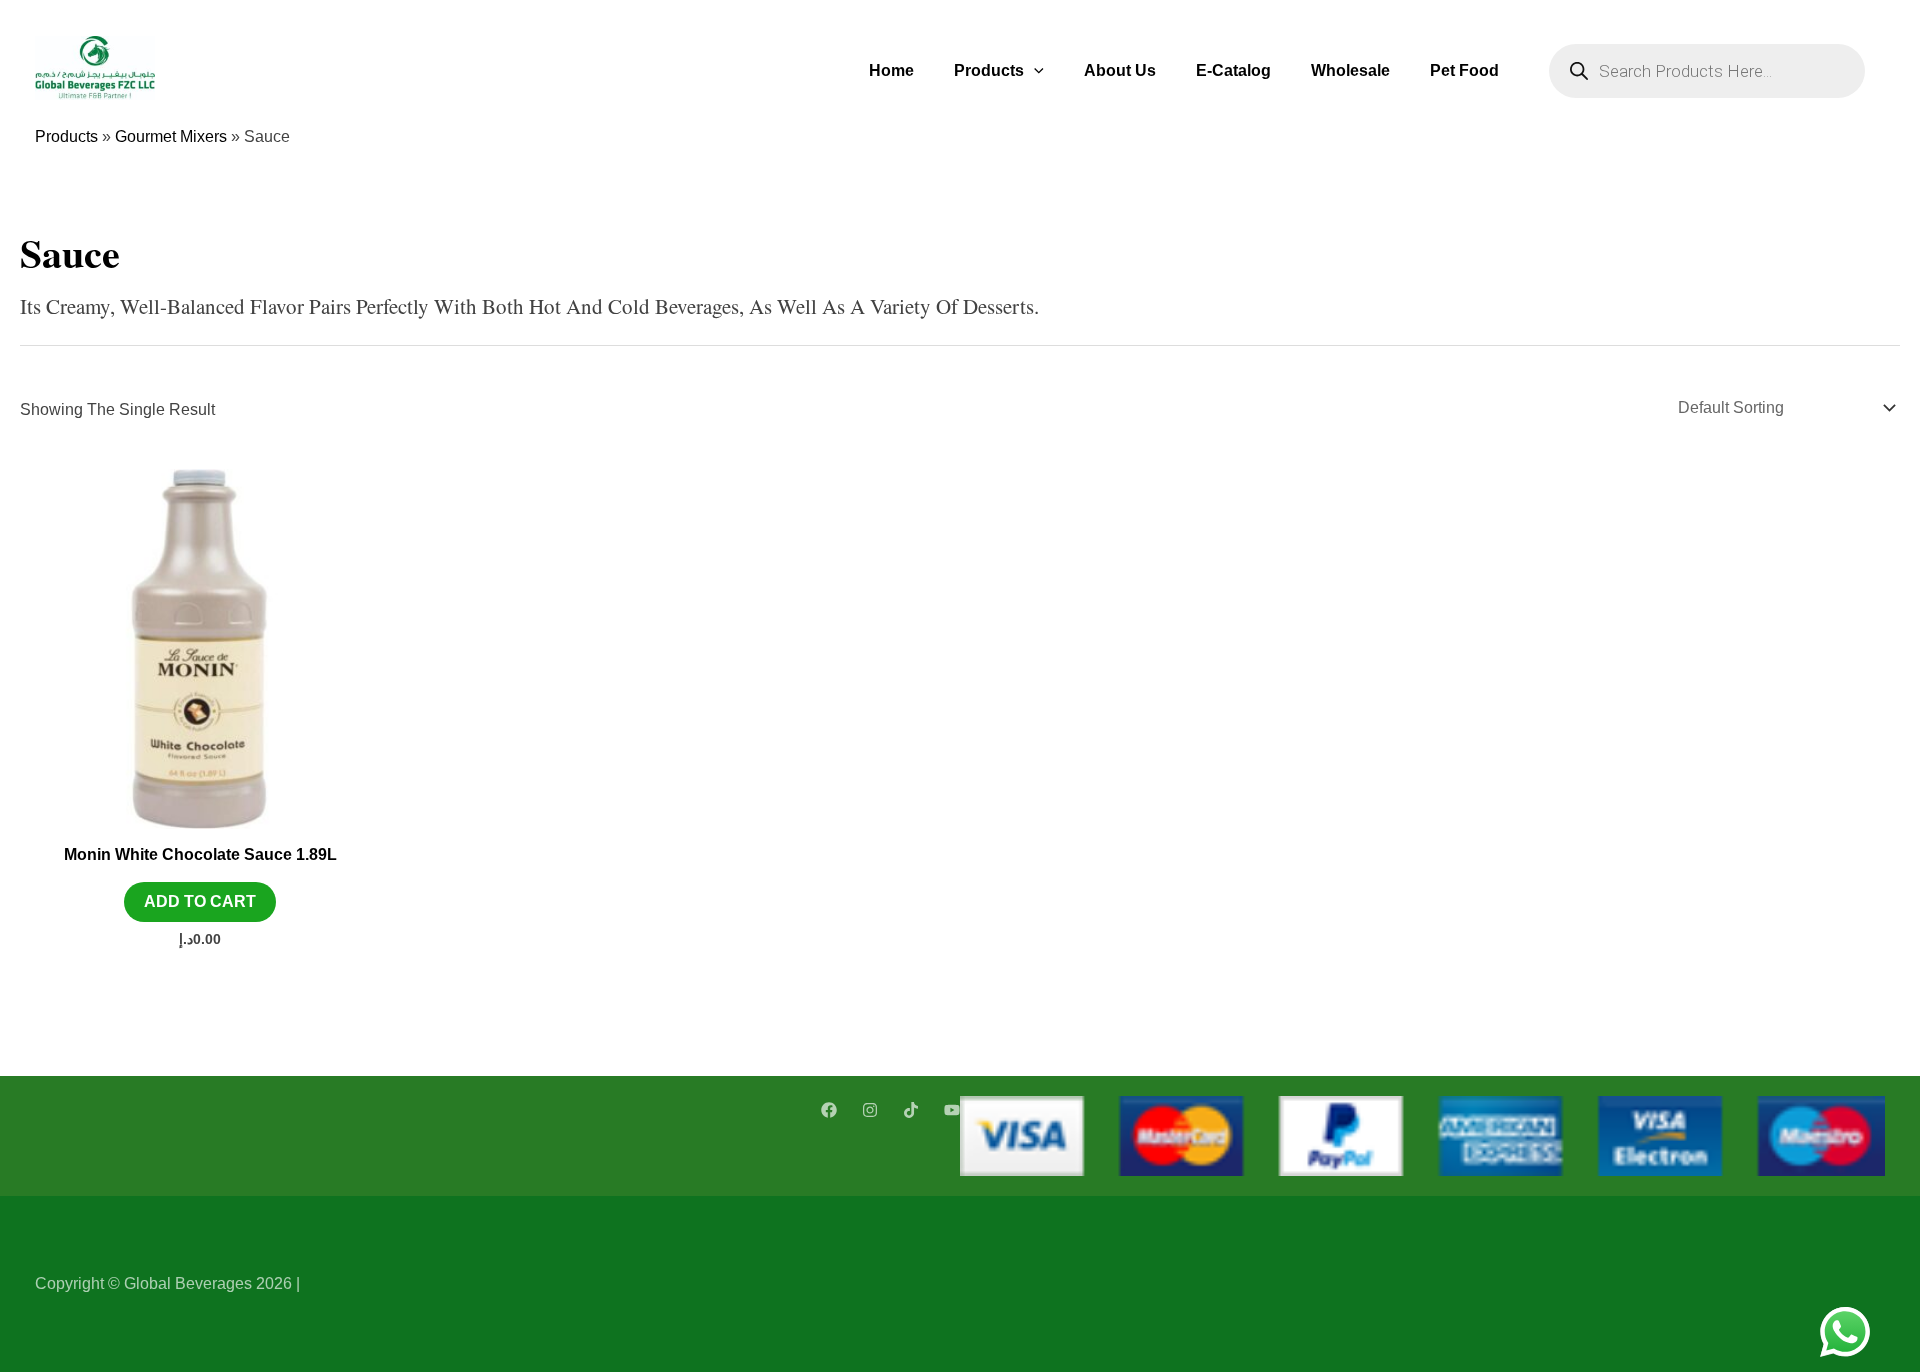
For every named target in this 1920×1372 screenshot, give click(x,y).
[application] (1034, 70)
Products (989, 70)
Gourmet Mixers (171, 136)
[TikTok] (911, 1110)
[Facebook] (829, 1110)
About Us (1120, 70)
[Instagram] (870, 1110)
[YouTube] (952, 1110)
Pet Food (1464, 70)
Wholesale (1350, 70)
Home (891, 70)
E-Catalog (1233, 70)
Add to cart (200, 901)
